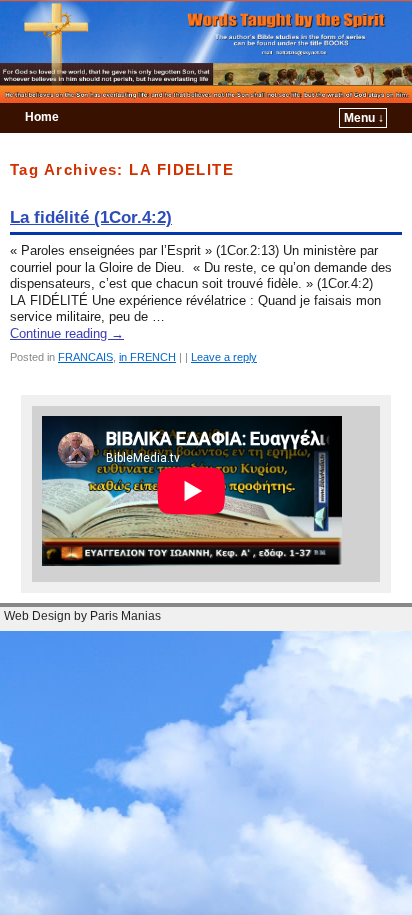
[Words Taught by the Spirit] (206, 51)
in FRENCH (147, 357)
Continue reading (67, 333)
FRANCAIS (85, 357)
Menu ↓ (364, 118)
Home (42, 117)
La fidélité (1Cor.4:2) (91, 217)
